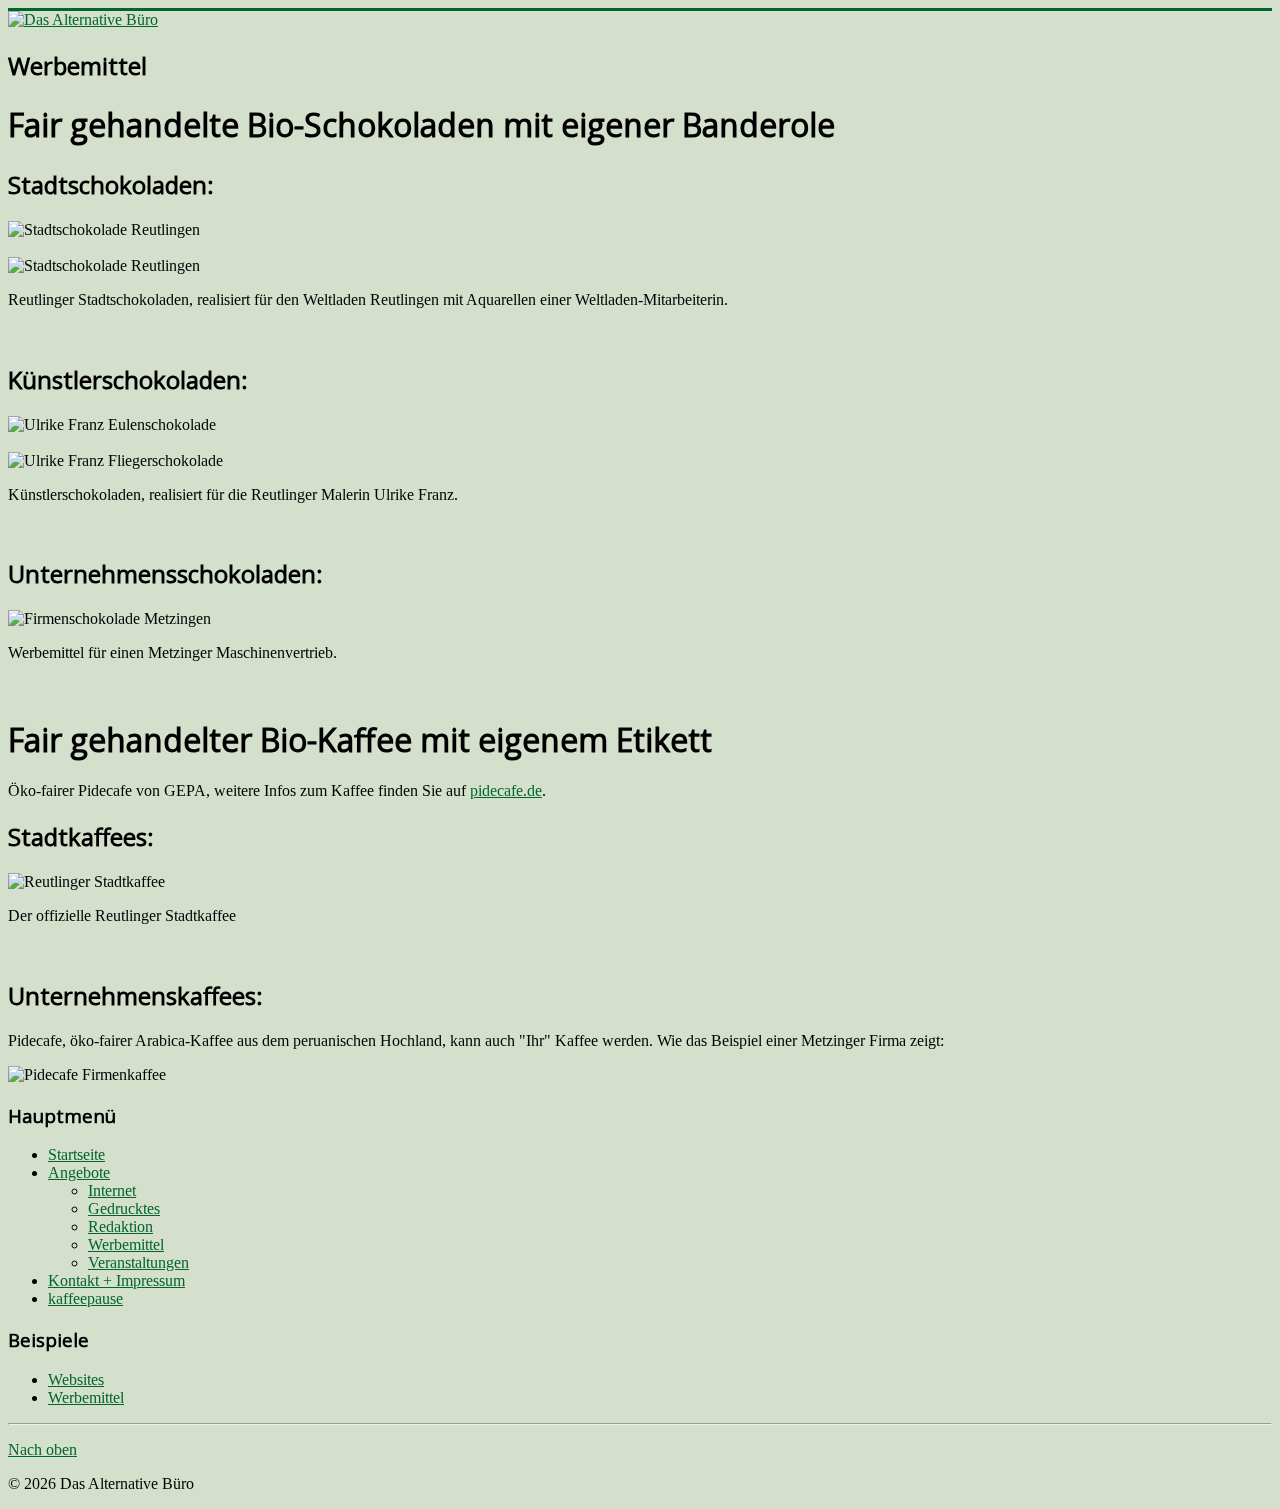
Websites (76, 1379)
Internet (112, 1190)
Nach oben (42, 1449)
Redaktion (120, 1226)
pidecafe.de (506, 790)
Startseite (76, 1154)
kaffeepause (85, 1298)
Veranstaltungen (138, 1262)
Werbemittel (126, 1244)
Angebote (79, 1172)
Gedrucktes (124, 1208)
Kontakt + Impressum (116, 1280)
